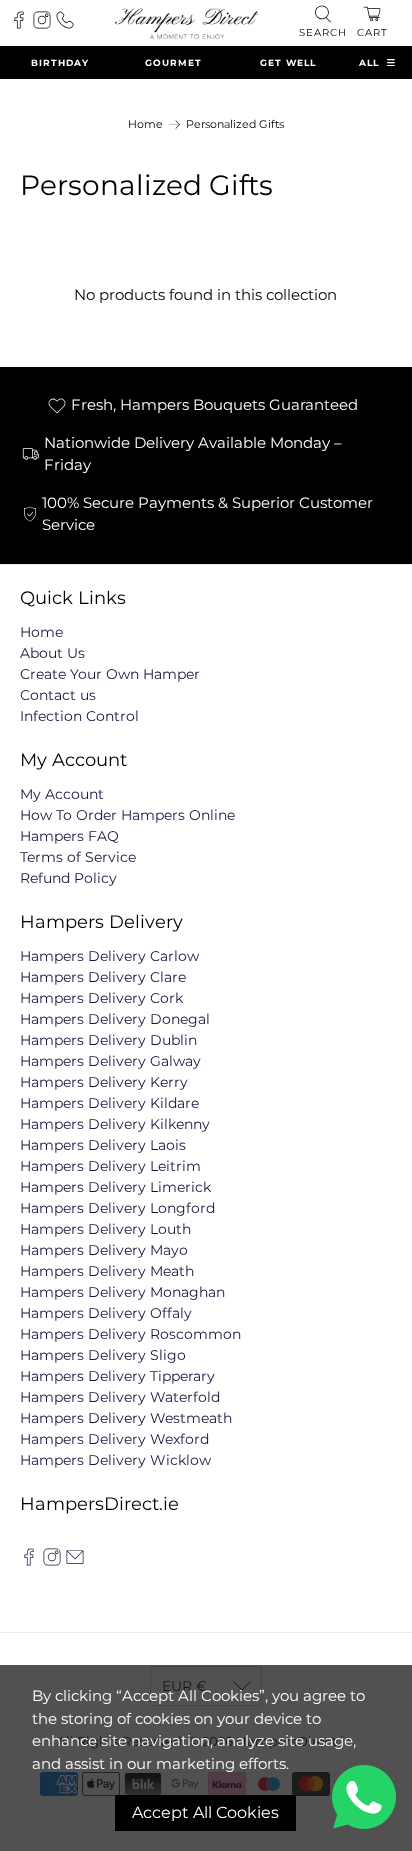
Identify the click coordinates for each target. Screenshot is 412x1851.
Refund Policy (68, 878)
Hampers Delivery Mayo (104, 1250)
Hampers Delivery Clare (103, 977)
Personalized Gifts (235, 124)
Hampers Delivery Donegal (115, 1019)
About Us (52, 653)
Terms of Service (78, 857)
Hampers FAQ (69, 836)
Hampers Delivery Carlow (109, 956)
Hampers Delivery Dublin (108, 1040)
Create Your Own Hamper (110, 674)
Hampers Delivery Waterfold (120, 1397)
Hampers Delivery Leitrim (110, 1166)
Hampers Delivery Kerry (104, 1082)
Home (145, 124)
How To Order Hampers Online (127, 815)
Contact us (58, 695)
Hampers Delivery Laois (103, 1145)
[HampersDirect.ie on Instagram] (52, 1561)
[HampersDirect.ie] (187, 22)
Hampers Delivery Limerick (115, 1187)
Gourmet (173, 62)
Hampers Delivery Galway (110, 1061)
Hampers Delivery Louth (105, 1229)
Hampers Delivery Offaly (106, 1313)
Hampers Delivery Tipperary (117, 1376)
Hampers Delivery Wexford (114, 1439)
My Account (62, 794)
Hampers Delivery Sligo (103, 1355)
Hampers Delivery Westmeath (126, 1418)
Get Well (288, 62)
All (369, 62)
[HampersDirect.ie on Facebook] (29, 1561)
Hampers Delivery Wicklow (115, 1460)
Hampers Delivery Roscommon (130, 1334)
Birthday (60, 62)
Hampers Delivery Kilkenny (115, 1124)
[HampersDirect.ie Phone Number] (65, 24)
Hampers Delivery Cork (101, 998)
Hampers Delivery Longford (117, 1208)
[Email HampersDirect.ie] (75, 1561)
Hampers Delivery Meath (107, 1271)
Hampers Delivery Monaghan (122, 1292)
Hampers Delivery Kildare (109, 1103)
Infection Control (79, 716)
